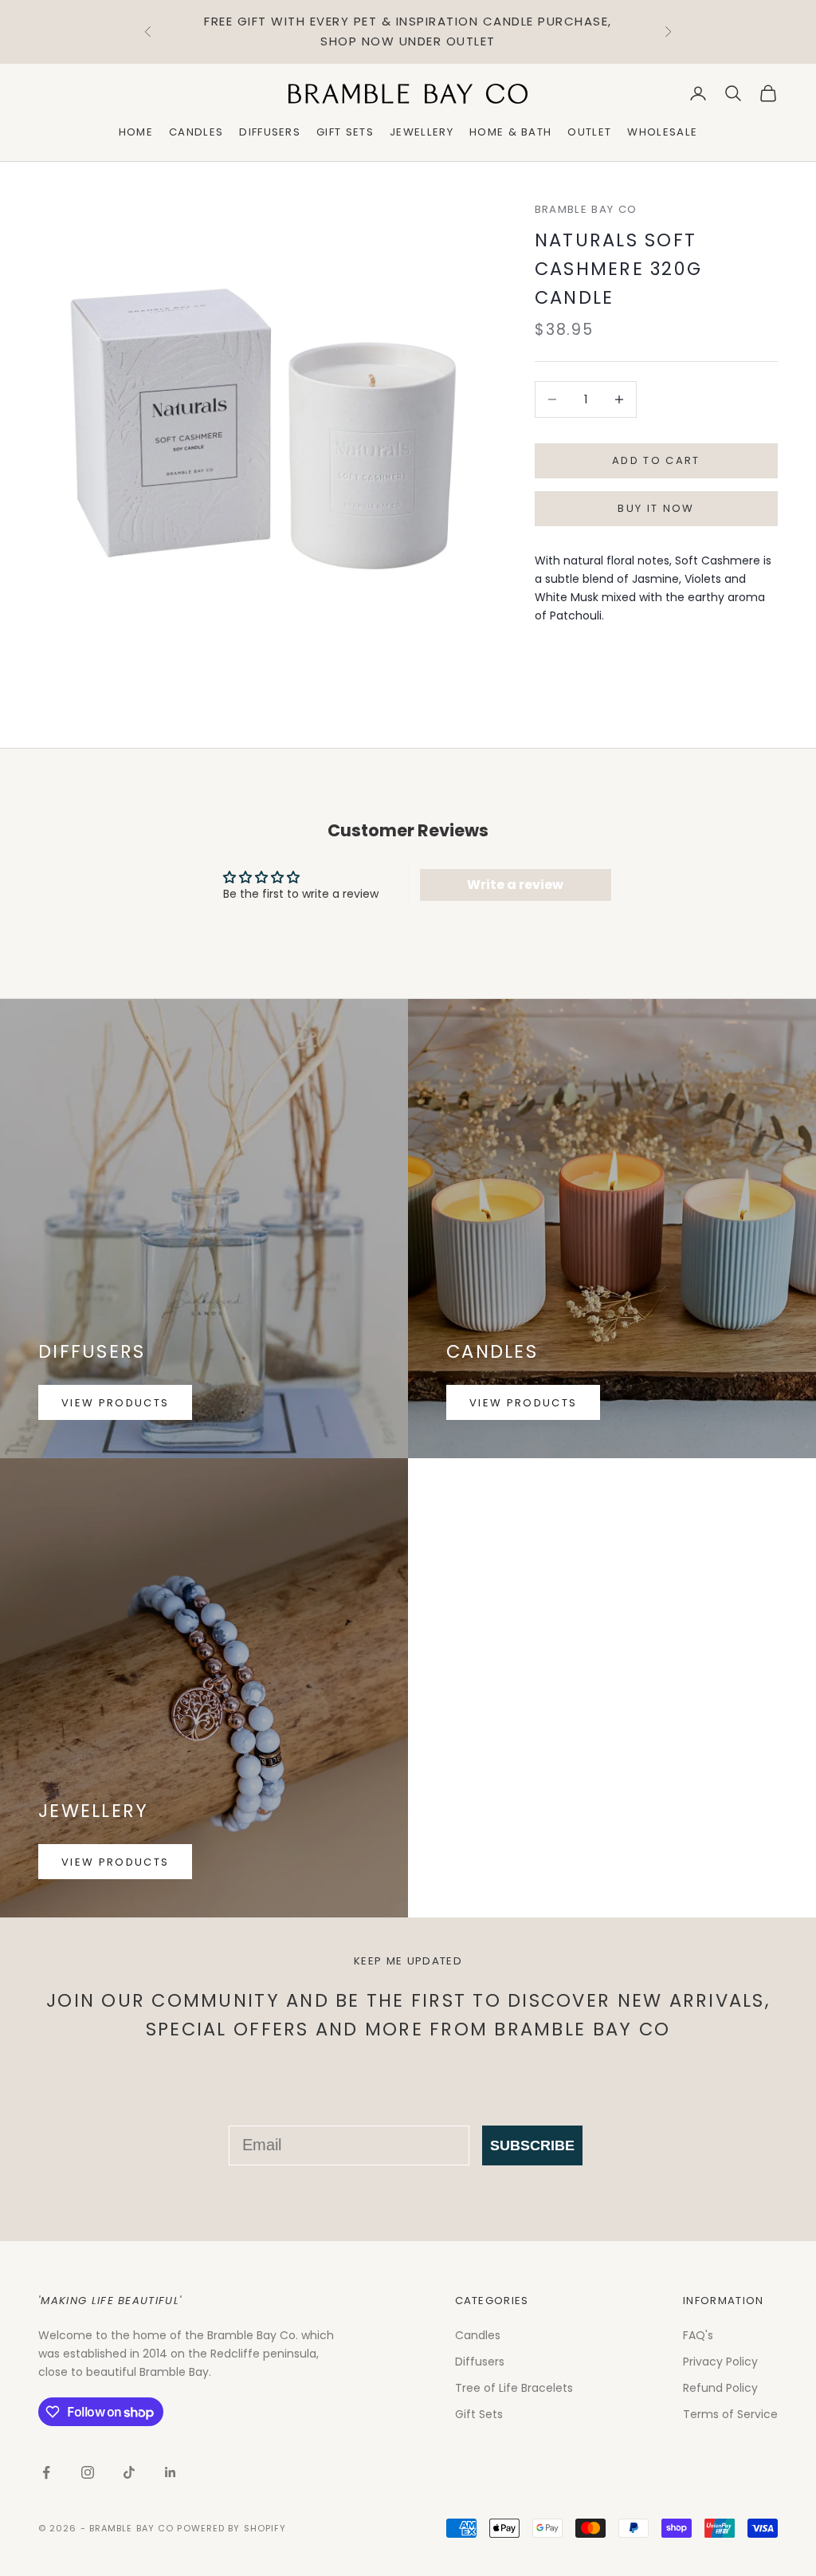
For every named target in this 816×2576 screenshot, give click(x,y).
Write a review (515, 885)
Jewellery (422, 132)
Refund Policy (720, 2388)
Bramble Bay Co (586, 209)
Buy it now (656, 508)
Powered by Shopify (231, 2528)
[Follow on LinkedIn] (171, 2472)
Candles (196, 132)
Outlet (589, 132)
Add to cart (656, 460)
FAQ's (698, 2335)
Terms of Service (730, 2414)
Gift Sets (345, 132)
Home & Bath (511, 132)
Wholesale (662, 132)
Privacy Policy (720, 2362)
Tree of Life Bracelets (514, 2388)
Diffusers (270, 132)
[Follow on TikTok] (129, 2472)
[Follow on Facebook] (46, 2472)
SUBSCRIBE (532, 2145)
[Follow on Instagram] (88, 2472)
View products (115, 1403)
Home (136, 132)
